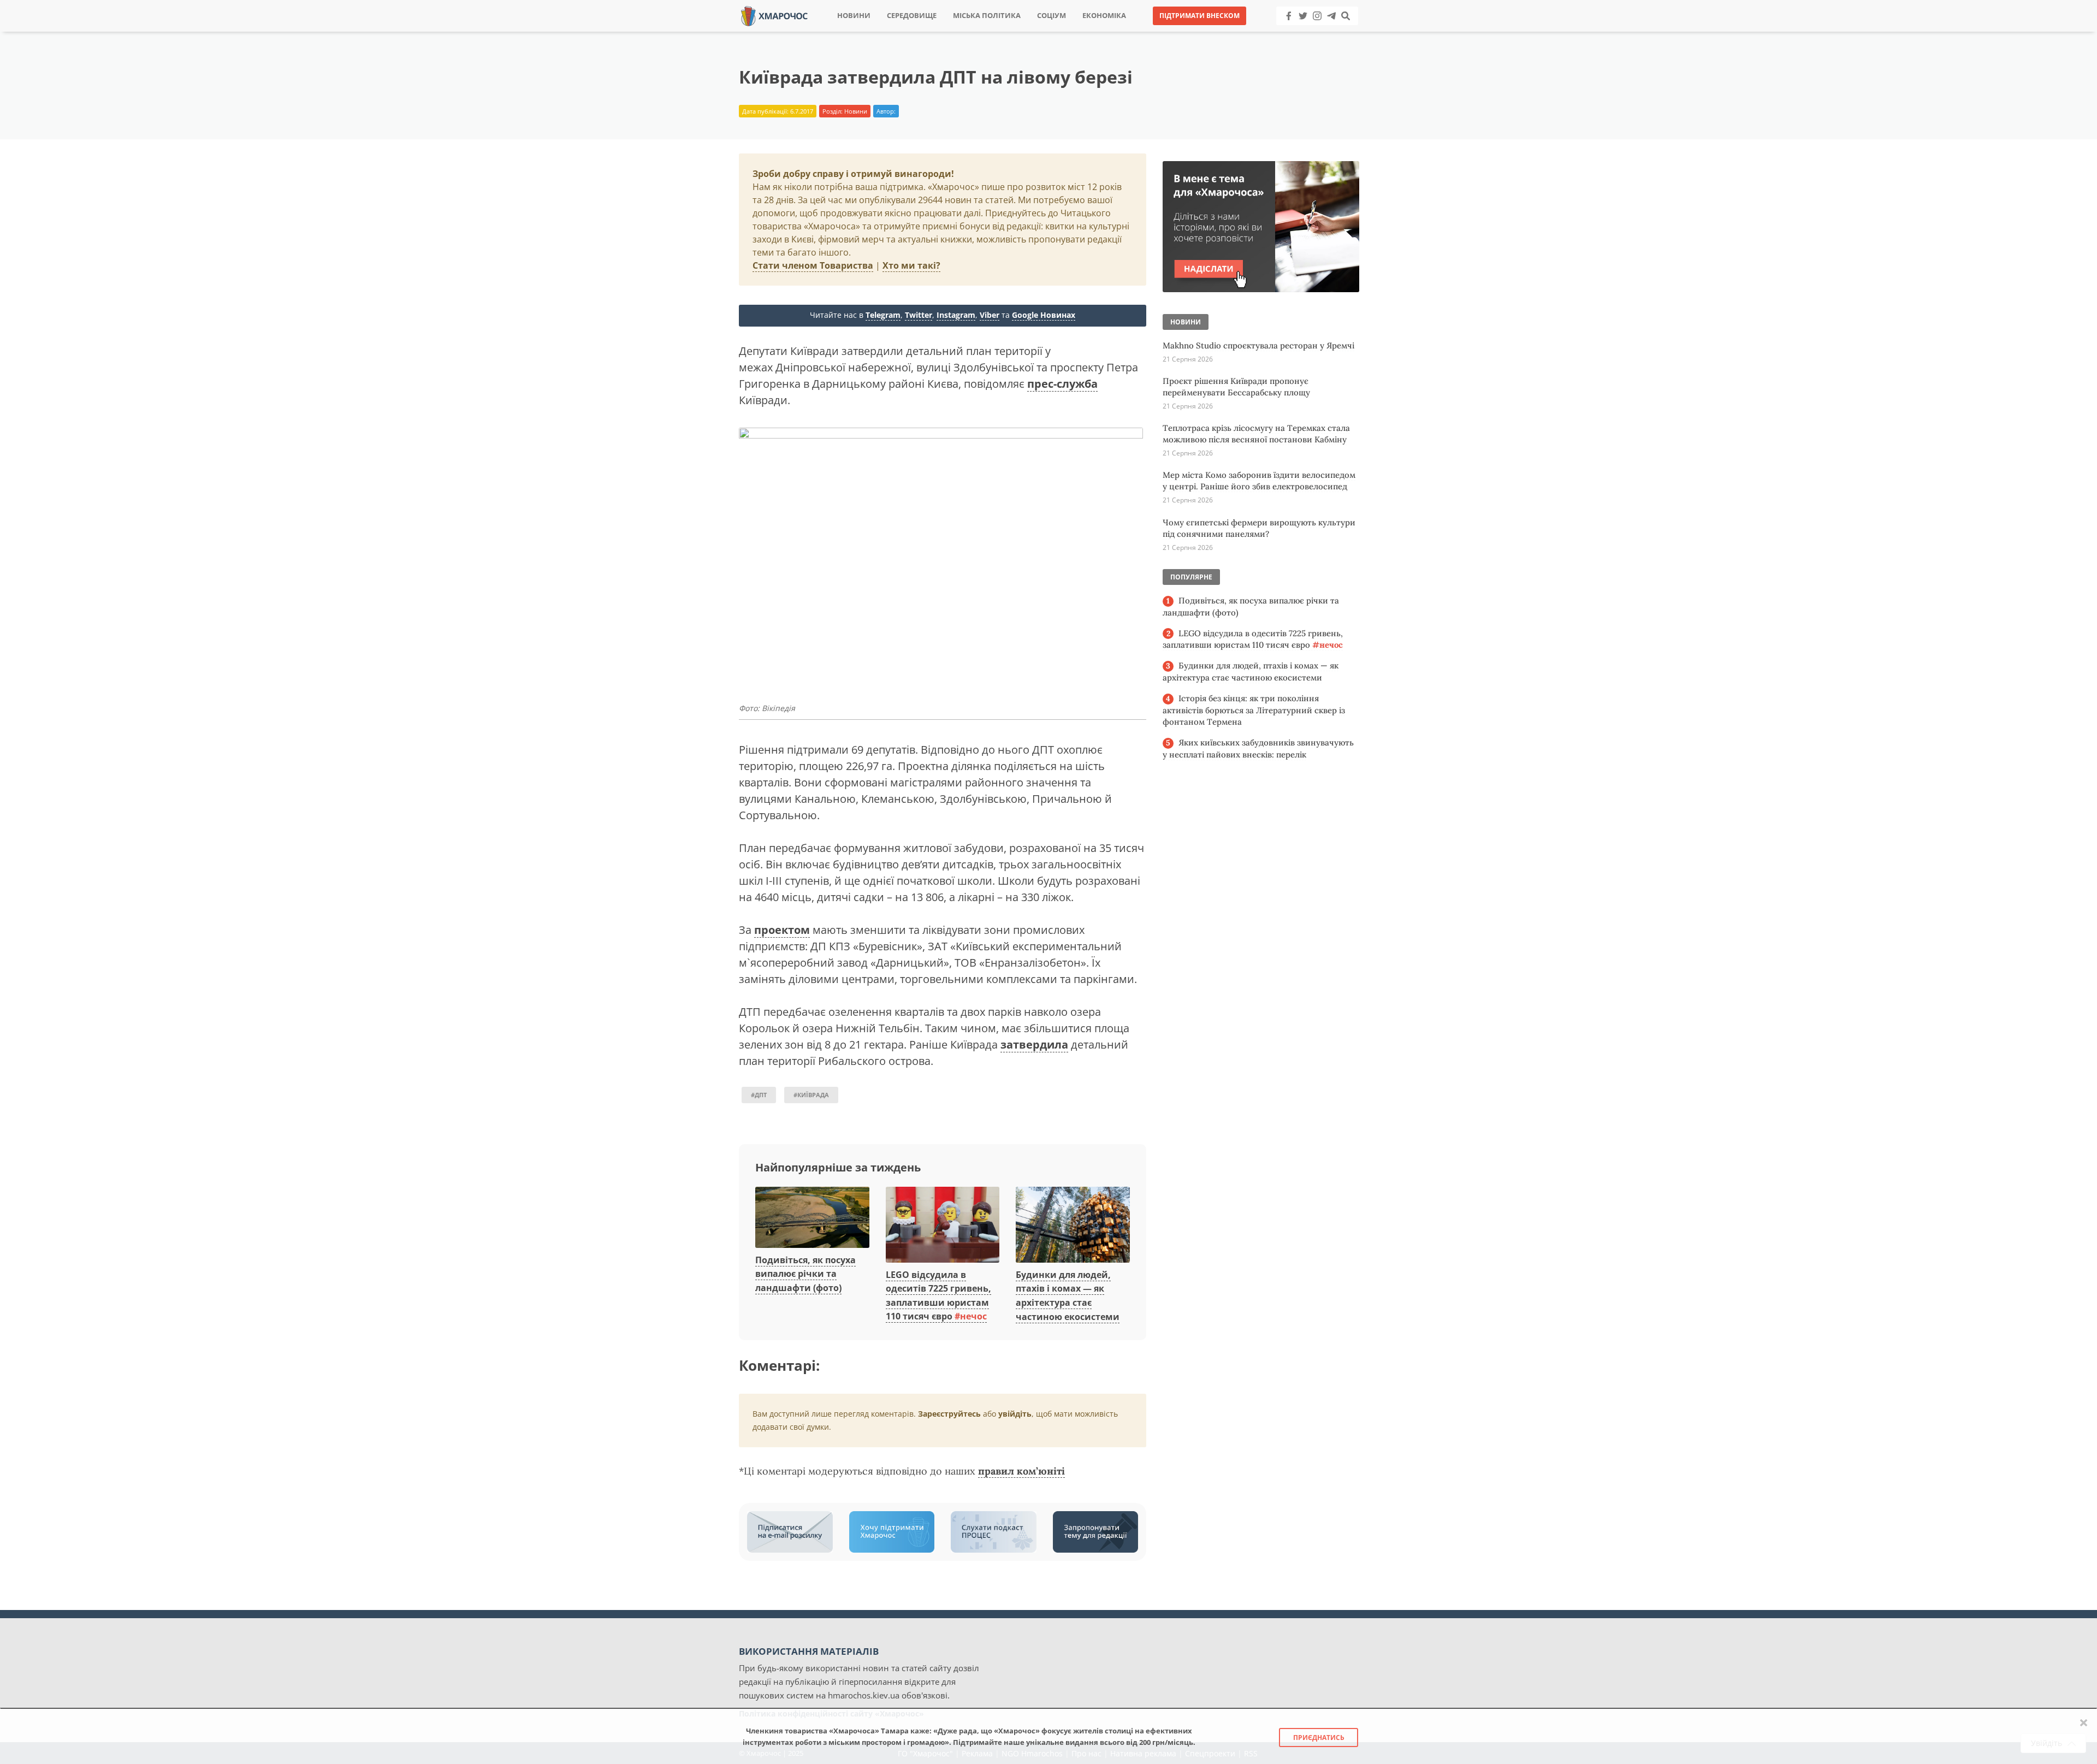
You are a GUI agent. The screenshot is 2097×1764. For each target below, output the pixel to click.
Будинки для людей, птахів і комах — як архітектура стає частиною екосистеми (1251, 671)
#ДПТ (759, 1095)
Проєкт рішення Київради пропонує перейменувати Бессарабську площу (1236, 387)
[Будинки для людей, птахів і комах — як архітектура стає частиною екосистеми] (1073, 1226)
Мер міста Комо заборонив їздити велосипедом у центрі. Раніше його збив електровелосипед (1259, 481)
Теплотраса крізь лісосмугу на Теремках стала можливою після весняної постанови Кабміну (1256, 434)
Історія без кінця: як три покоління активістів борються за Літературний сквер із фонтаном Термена (1254, 710)
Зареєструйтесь (949, 1414)
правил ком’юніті (1021, 1471)
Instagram (956, 315)
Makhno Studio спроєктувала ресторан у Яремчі (1258, 345)
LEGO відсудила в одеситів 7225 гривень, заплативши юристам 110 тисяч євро (1253, 639)
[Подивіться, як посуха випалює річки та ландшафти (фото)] (812, 1218)
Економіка (1104, 16)
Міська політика (987, 16)
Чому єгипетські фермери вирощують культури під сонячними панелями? (1259, 528)
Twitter (919, 315)
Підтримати (1155, 32)
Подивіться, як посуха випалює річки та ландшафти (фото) (805, 1274)
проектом (782, 930)
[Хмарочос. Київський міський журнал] (774, 15)
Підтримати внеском (1199, 16)
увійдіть (1015, 1414)
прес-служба (1062, 384)
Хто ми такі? (911, 265)
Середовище (912, 16)
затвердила (1034, 1044)
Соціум (1052, 16)
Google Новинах (1044, 315)
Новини (854, 16)
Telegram (883, 315)
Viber (990, 315)
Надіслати (1083, 32)
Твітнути (1018, 32)
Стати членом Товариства (813, 265)
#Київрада (811, 1095)
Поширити (952, 32)
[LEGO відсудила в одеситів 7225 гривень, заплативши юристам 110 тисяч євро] (943, 1226)
